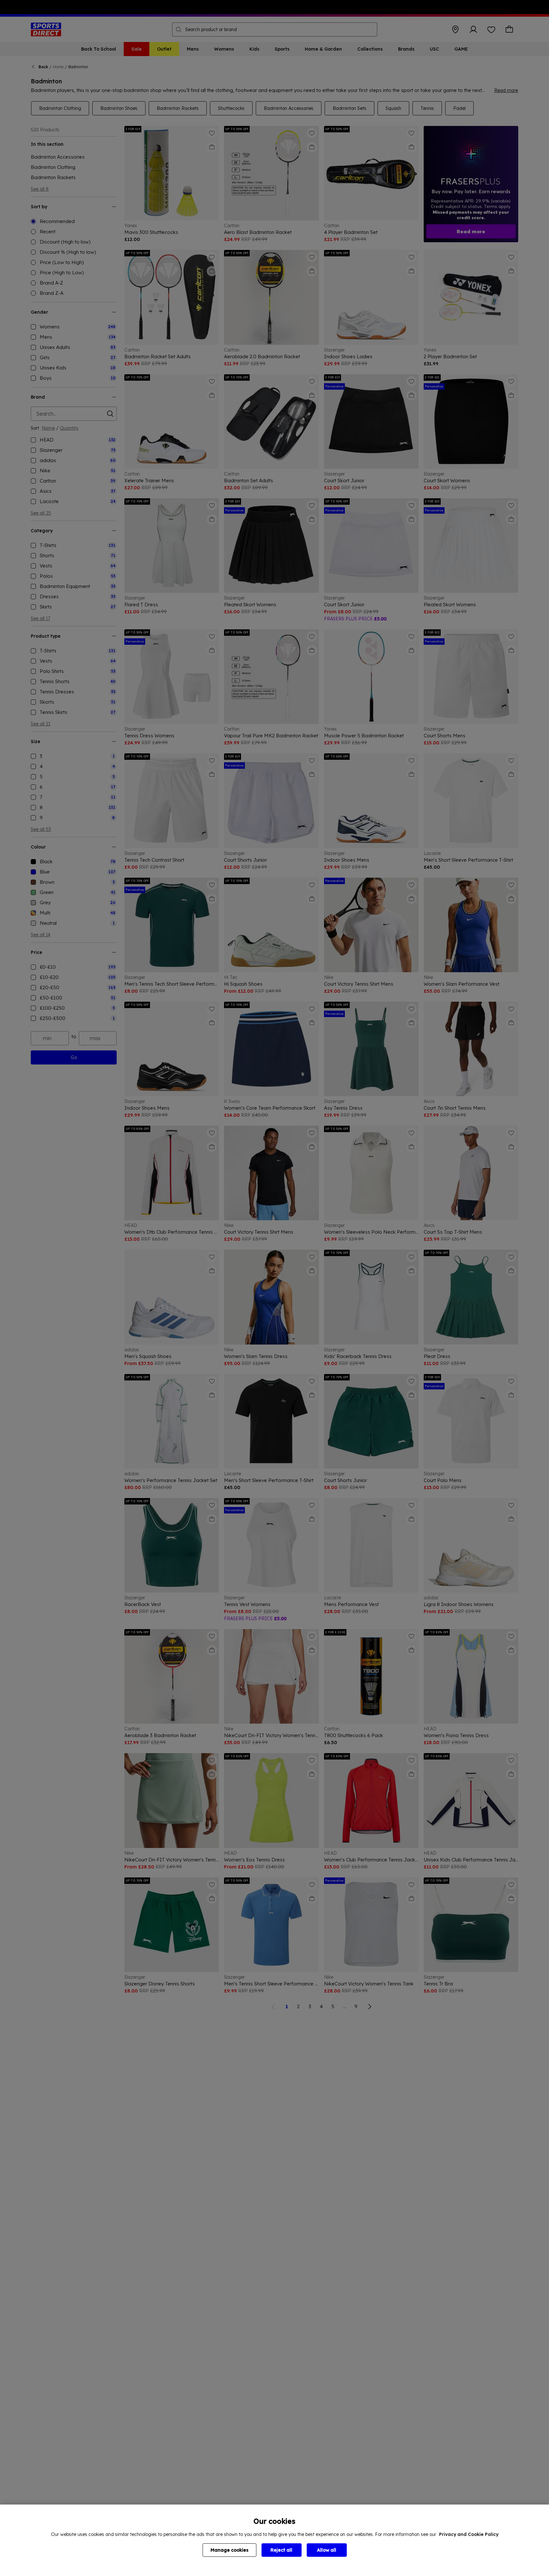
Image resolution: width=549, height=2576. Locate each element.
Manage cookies (229, 2550)
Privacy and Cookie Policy (469, 2534)
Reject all (281, 2550)
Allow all (327, 2550)
